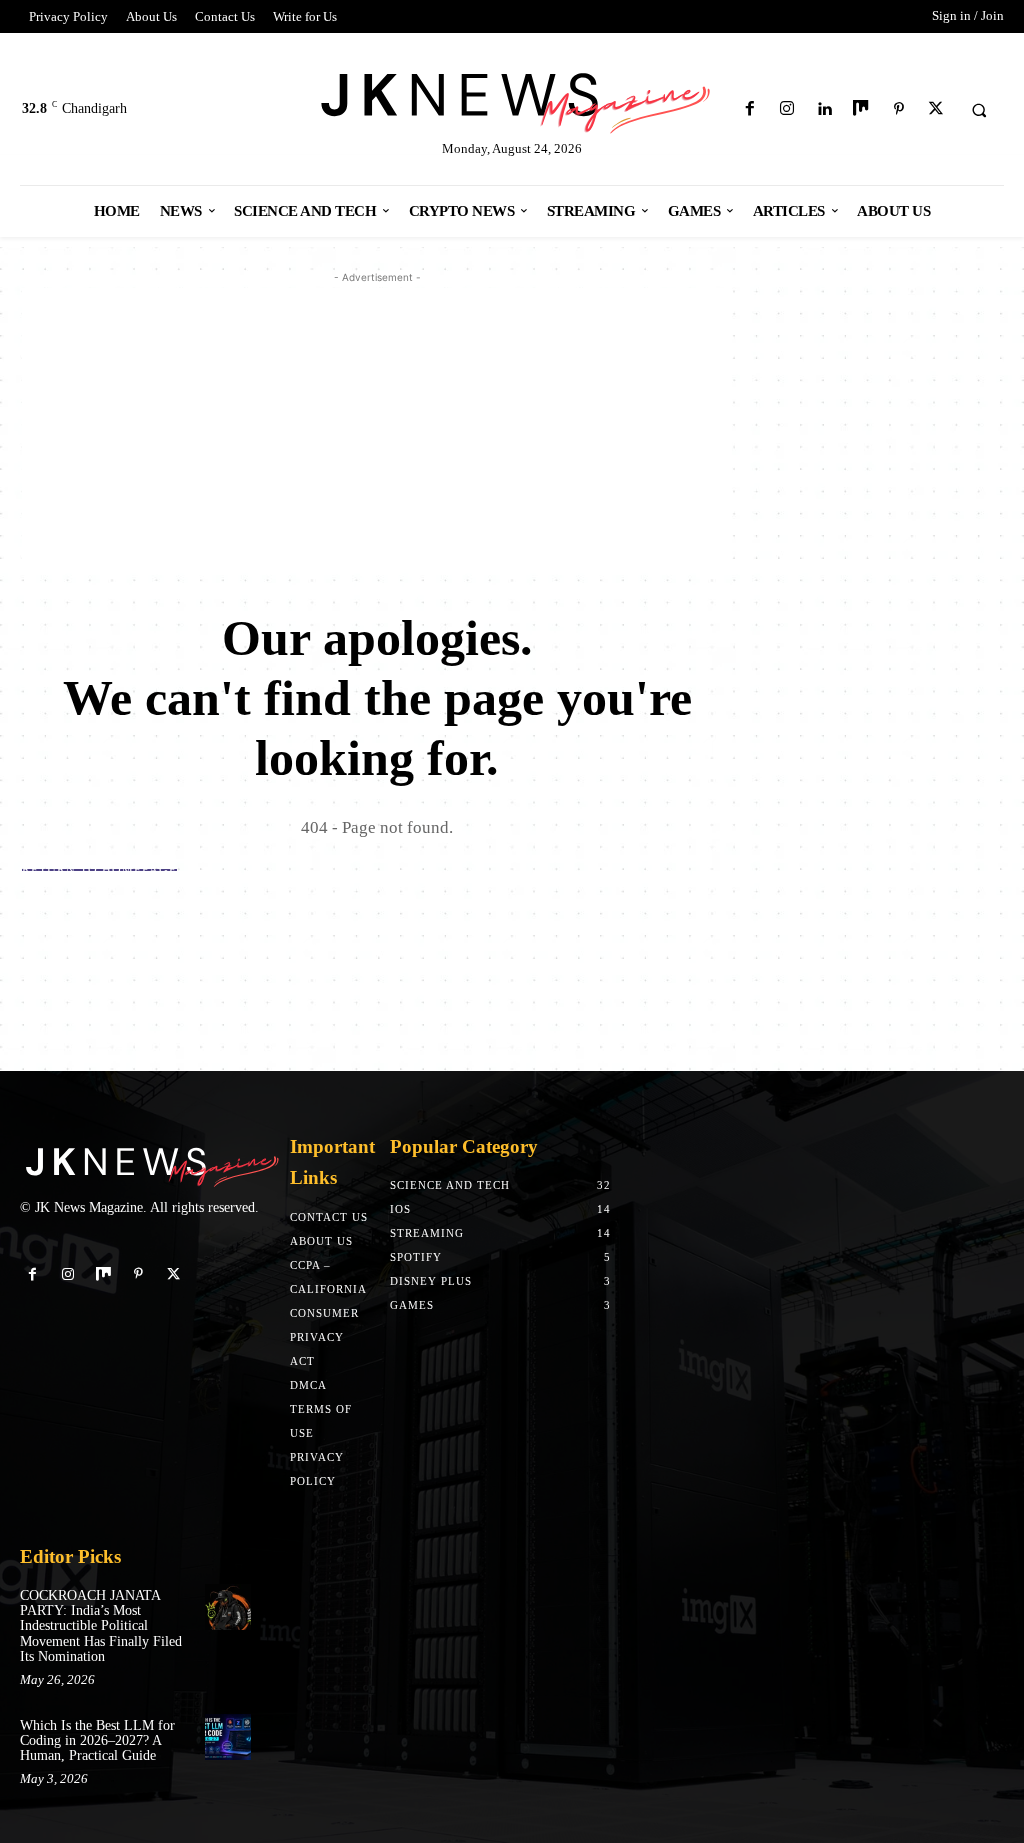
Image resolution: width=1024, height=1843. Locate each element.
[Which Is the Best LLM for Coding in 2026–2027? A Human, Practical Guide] (228, 1737)
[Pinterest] (898, 109)
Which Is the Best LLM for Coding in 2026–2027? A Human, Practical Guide (97, 1741)
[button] (979, 110)
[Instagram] (786, 109)
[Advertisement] (377, 428)
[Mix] (861, 109)
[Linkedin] (824, 109)
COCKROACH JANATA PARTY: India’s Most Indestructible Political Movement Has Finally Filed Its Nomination (101, 1626)
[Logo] (512, 99)
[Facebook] (749, 109)
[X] (935, 109)
